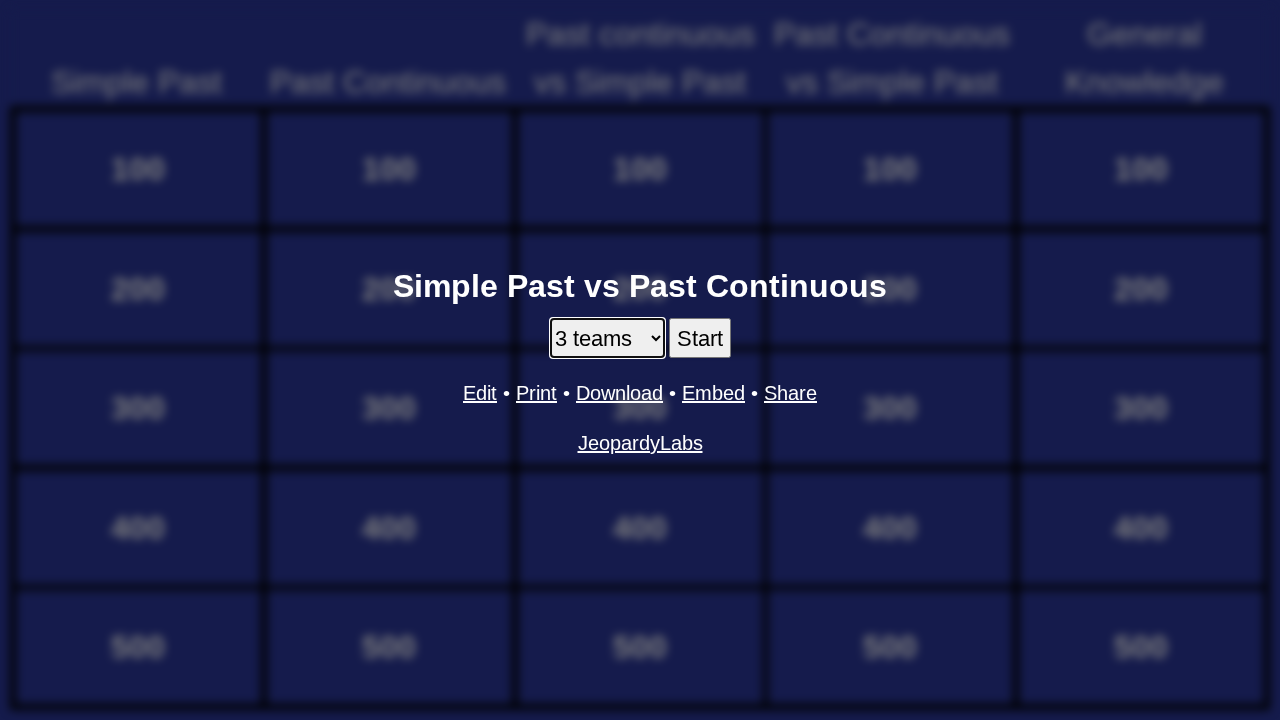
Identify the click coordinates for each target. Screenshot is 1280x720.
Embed (713, 393)
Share (790, 393)
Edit (480, 393)
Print (536, 393)
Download (619, 393)
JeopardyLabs (640, 443)
